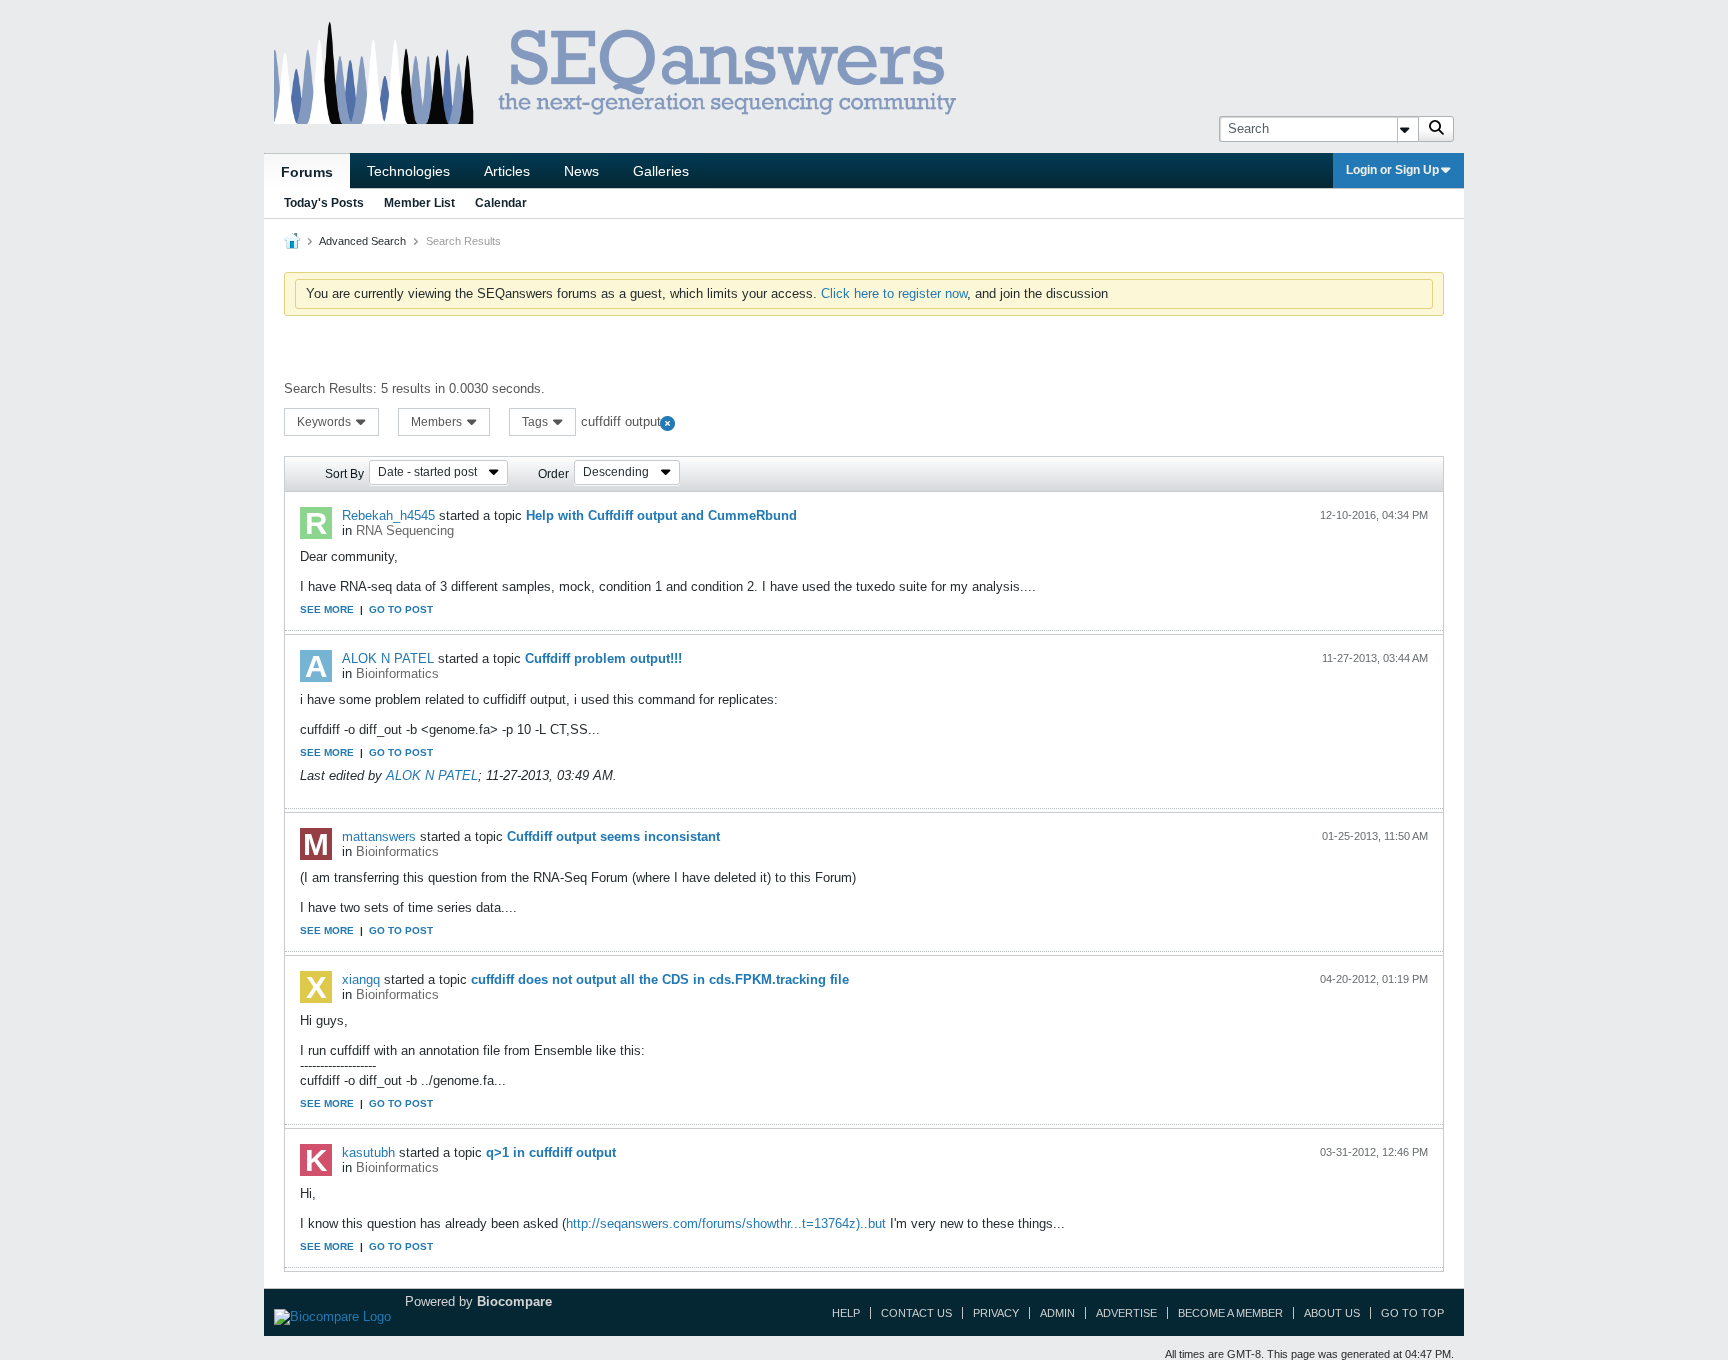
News (581, 171)
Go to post (401, 609)
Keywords (325, 422)
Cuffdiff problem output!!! (603, 658)
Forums (307, 172)
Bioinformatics (397, 673)
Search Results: (330, 388)
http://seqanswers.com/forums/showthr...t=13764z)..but (726, 1223)
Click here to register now (894, 293)
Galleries (661, 171)
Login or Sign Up (1392, 170)
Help (846, 1313)
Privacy (996, 1313)
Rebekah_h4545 (388, 515)
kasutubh (368, 1152)
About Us (1332, 1313)
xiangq (361, 979)
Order (553, 474)
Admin (1057, 1313)
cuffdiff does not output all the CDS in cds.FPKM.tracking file (660, 979)
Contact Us (916, 1313)
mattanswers (379, 836)
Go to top (1412, 1313)
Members (438, 422)
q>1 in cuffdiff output (551, 1152)
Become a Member (1230, 1313)
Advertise (1126, 1313)
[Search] (1436, 129)
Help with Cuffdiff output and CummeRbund (661, 515)
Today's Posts (324, 203)
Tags (536, 422)
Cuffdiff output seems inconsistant (613, 836)
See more (327, 609)
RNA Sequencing (405, 530)
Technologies (408, 171)
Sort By (344, 474)
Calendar (501, 203)
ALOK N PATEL (388, 658)
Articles (507, 171)
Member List (419, 203)
